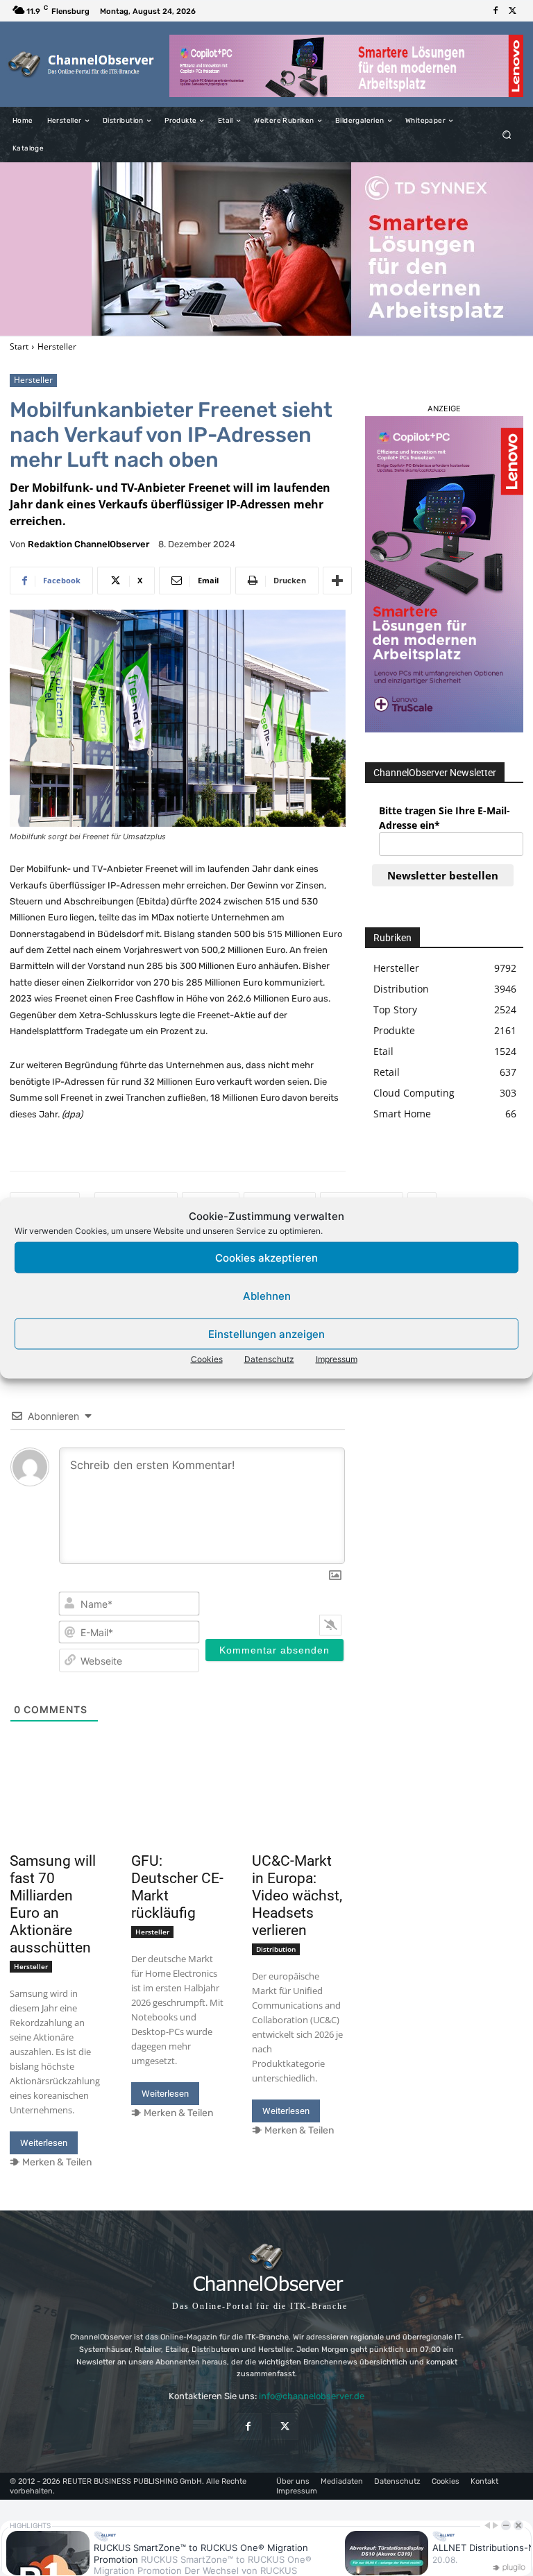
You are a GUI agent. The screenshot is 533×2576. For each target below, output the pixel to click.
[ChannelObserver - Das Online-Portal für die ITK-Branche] (82, 64)
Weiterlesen (44, 2143)
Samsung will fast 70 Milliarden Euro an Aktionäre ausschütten (53, 1904)
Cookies (207, 1359)
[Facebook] (496, 11)
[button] (507, 135)
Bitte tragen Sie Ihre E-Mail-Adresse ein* (445, 818)
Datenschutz (269, 1359)
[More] (337, 581)
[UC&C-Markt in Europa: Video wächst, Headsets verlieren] (299, 1823)
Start (19, 346)
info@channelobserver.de (312, 2396)
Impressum (337, 1359)
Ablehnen (267, 1295)
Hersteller (57, 346)
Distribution (276, 1949)
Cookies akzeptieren (266, 1257)
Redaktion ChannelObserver (88, 544)
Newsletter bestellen (443, 875)
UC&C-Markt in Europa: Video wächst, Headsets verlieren (297, 1896)
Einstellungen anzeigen (266, 1333)
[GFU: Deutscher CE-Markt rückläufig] (178, 1823)
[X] (512, 11)
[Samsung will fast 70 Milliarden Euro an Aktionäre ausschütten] (57, 1823)
